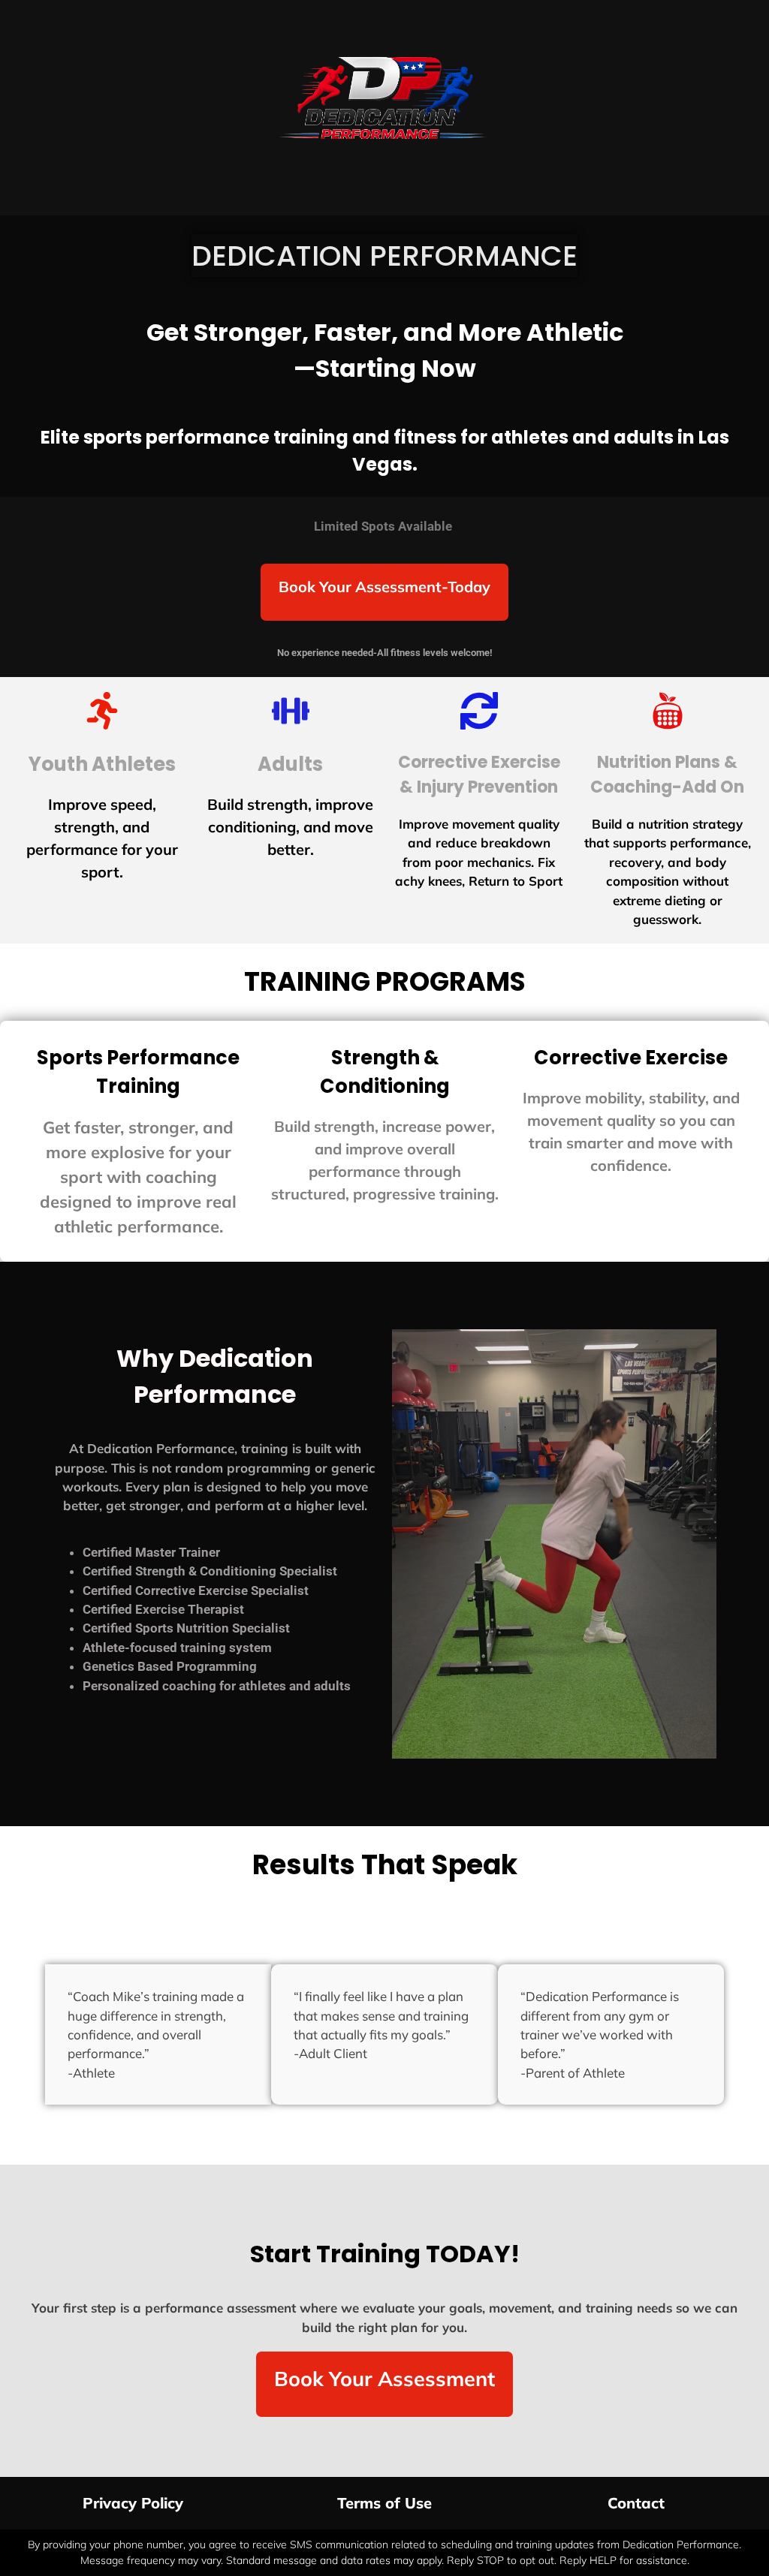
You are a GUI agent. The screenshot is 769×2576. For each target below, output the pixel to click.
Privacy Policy (133, 2503)
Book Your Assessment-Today (384, 587)
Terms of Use (384, 2503)
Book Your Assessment (384, 2379)
